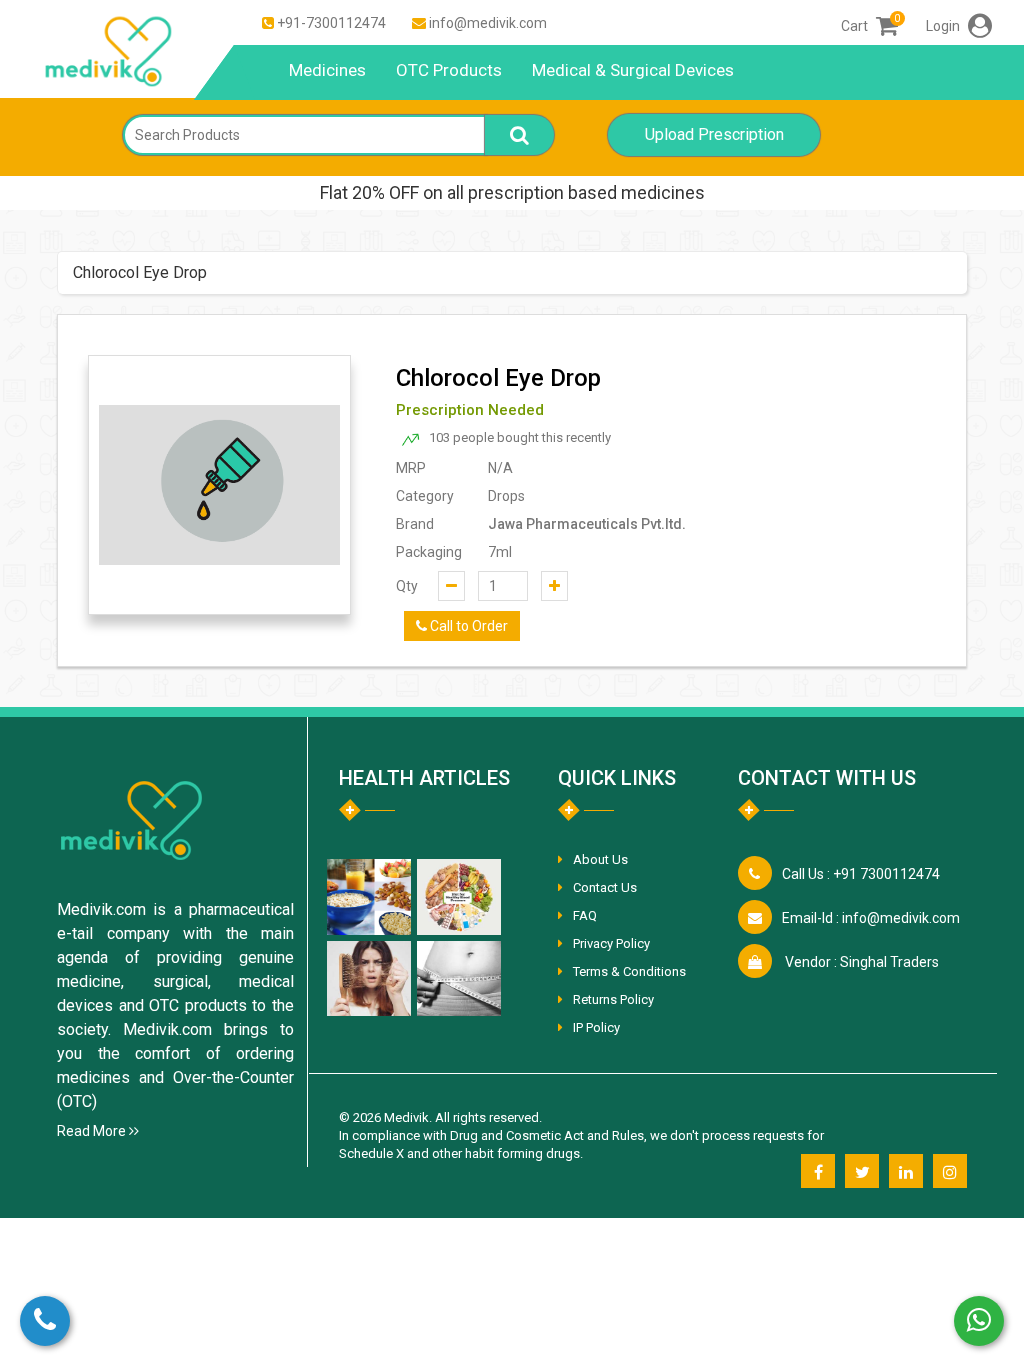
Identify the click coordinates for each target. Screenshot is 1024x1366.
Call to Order (467, 626)
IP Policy (596, 1027)
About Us (600, 859)
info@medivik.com (488, 23)
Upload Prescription (714, 134)
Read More (93, 1131)
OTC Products (449, 70)
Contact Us (605, 887)
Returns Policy (613, 999)
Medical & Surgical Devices (633, 70)
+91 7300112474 (861, 874)
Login (944, 26)
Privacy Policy (611, 943)
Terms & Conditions (629, 971)
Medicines (327, 70)
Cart (869, 26)
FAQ (585, 915)
